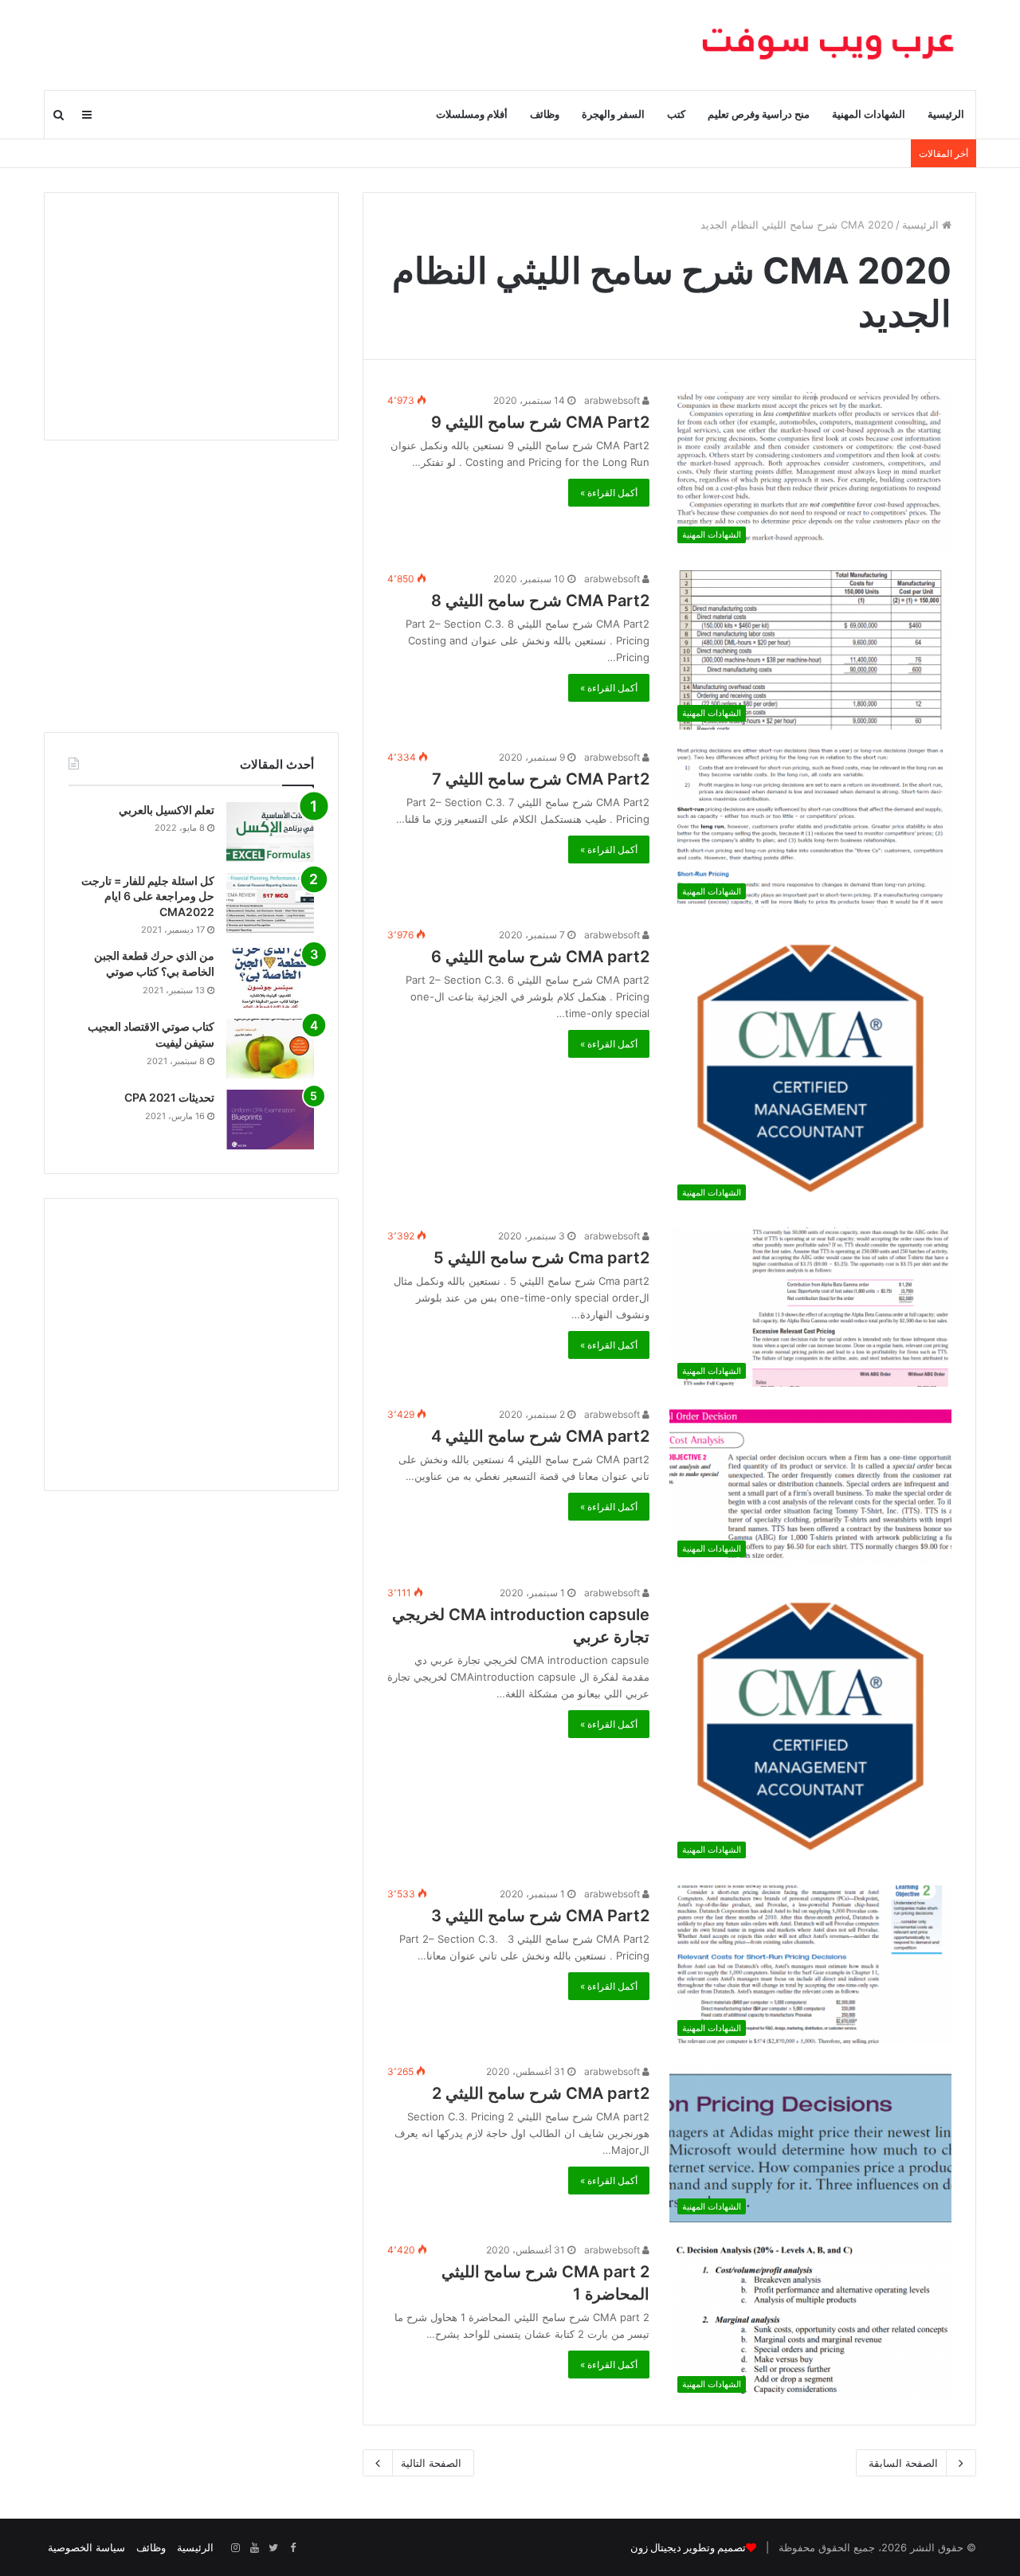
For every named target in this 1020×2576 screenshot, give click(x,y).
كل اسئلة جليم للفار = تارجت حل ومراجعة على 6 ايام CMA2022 (148, 896)
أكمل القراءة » (609, 493)
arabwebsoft (613, 400)
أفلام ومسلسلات (472, 114)
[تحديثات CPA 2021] (270, 1120)
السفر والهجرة (613, 114)
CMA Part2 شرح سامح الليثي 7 (541, 779)
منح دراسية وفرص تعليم (759, 114)
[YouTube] (254, 2548)
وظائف (545, 114)
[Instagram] (235, 2548)
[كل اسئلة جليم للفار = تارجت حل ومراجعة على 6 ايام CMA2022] (270, 903)
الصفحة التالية (431, 2463)
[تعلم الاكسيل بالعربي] (270, 832)
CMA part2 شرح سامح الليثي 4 (540, 1436)
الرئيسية (946, 114)
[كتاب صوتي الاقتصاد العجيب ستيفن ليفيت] (270, 1049)
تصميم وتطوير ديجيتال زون (688, 2548)
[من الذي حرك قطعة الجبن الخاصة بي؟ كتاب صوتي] (270, 978)
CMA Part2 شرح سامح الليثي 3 (540, 1916)
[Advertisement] (191, 316)
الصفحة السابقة (903, 2463)
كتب (676, 114)
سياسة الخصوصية (86, 2547)
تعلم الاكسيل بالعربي (167, 810)
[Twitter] (273, 2548)
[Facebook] (292, 2548)
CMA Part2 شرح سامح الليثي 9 (540, 422)
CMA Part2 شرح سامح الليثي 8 (540, 601)
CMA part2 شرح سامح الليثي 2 (541, 2093)
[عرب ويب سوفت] (829, 45)
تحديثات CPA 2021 (169, 1097)
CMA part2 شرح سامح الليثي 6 (540, 957)
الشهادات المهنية (869, 114)
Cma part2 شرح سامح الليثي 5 (541, 1258)
